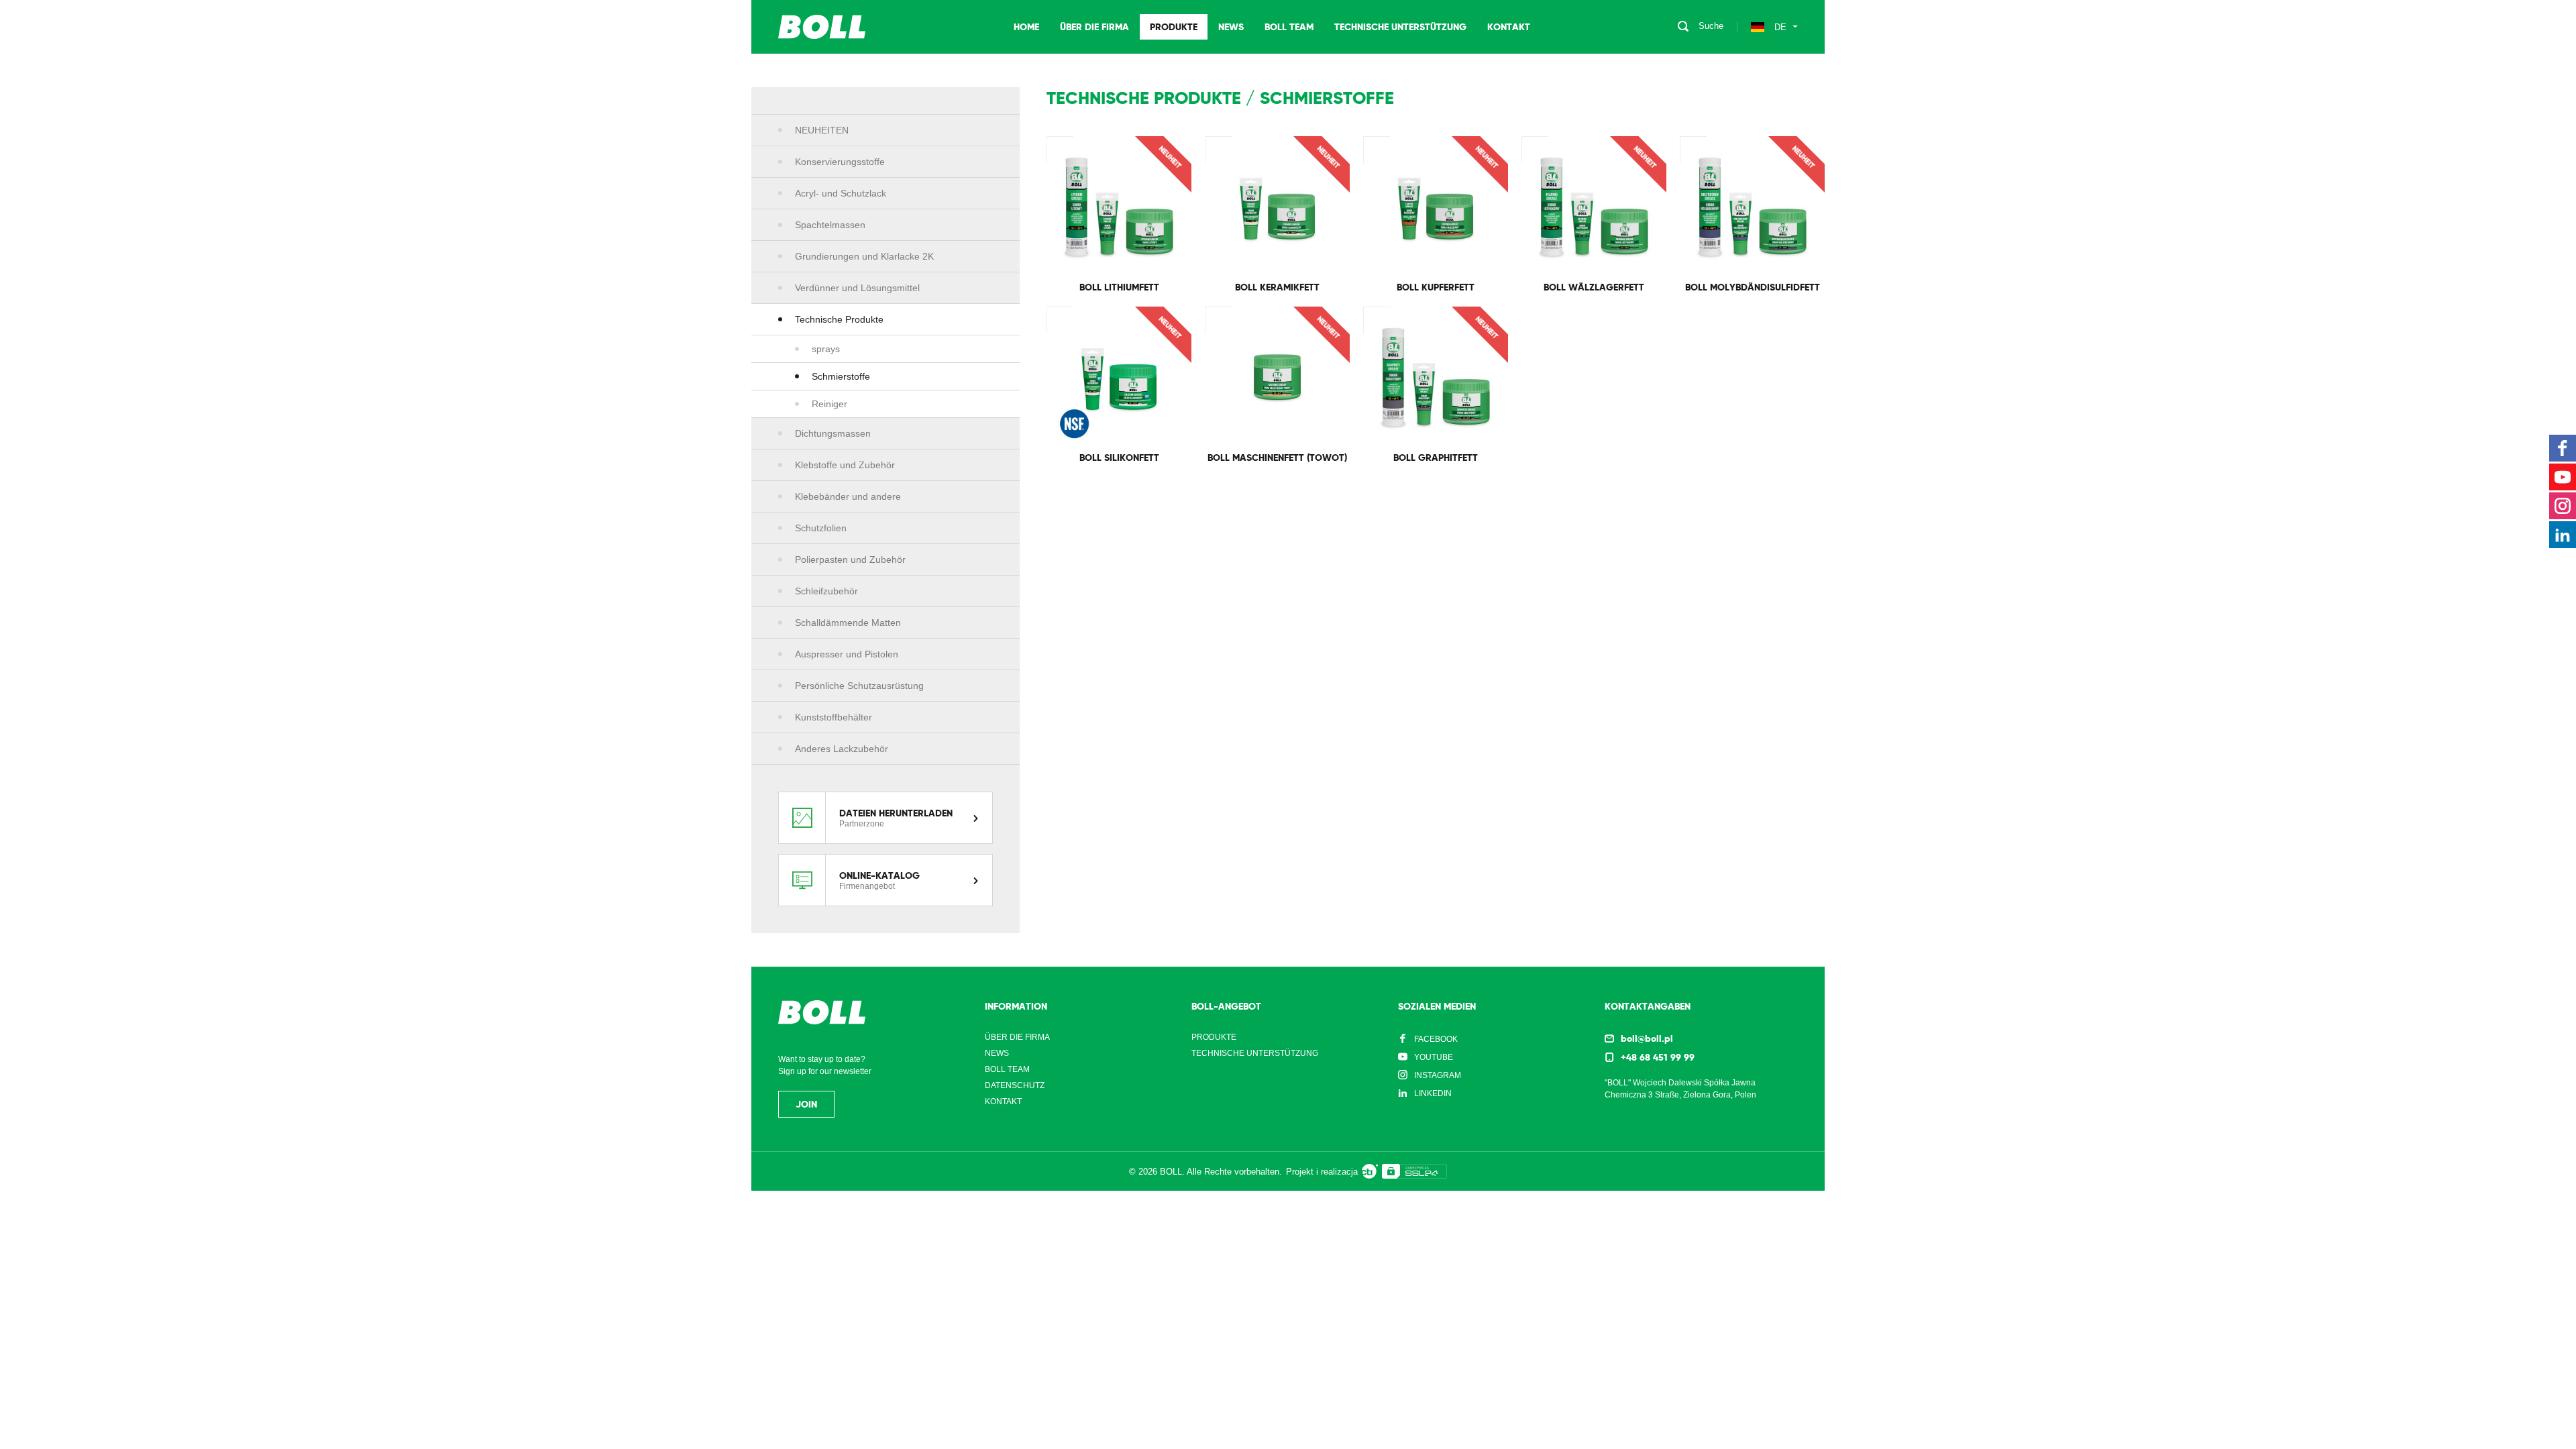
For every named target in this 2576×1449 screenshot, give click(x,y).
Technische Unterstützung (1400, 27)
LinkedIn (1433, 1093)
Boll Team (1289, 27)
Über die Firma (1094, 27)
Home (1026, 27)
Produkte (1174, 27)
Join (806, 1104)
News (1231, 27)
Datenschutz (1015, 1085)
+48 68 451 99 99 (1658, 1057)
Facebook (1436, 1039)
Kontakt (1509, 27)
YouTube (1434, 1057)
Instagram (1438, 1075)
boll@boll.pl (1647, 1038)
